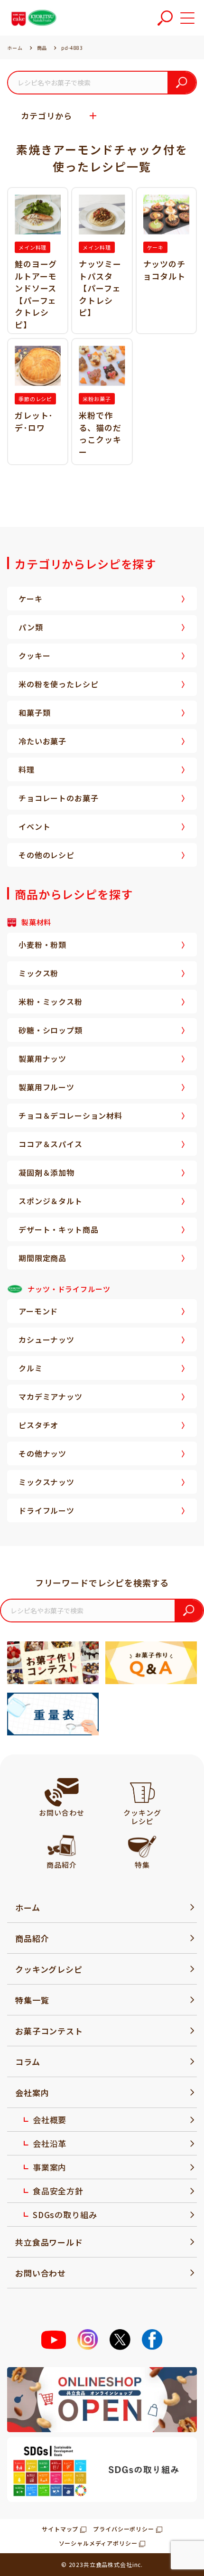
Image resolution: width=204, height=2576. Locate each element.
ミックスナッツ (46, 1482)
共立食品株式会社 (108, 2564)
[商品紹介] (61, 1845)
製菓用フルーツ (46, 1087)
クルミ (31, 1368)
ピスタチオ (38, 1425)
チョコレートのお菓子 (58, 798)
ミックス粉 (38, 973)
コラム (28, 2062)
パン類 (31, 627)
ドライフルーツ (46, 1510)
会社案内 (32, 2093)
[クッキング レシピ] (142, 1792)
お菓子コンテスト (49, 2031)
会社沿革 (50, 2143)
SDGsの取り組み (65, 2215)
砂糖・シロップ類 (51, 1030)
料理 (27, 769)
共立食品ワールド (49, 2242)
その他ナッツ (42, 1453)
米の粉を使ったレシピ (58, 684)
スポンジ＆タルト (51, 1201)
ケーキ (31, 599)
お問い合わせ (41, 2273)
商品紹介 (32, 1938)
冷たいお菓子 (42, 741)
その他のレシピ (46, 855)
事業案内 (50, 2167)
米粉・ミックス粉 (51, 1002)
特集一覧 (32, 2000)
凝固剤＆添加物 (46, 1172)
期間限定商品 (42, 1258)
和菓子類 (34, 712)
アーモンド (38, 1311)
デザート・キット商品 (58, 1229)
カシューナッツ (46, 1340)
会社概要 (50, 2120)
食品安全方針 (58, 2191)
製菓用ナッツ (42, 1059)
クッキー (34, 656)
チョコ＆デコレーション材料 (70, 1115)
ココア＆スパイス (51, 1144)
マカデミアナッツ (51, 1396)
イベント (34, 826)
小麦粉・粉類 (42, 945)
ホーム (28, 1907)
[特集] (142, 1845)
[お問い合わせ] (62, 1792)
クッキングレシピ (49, 1969)
